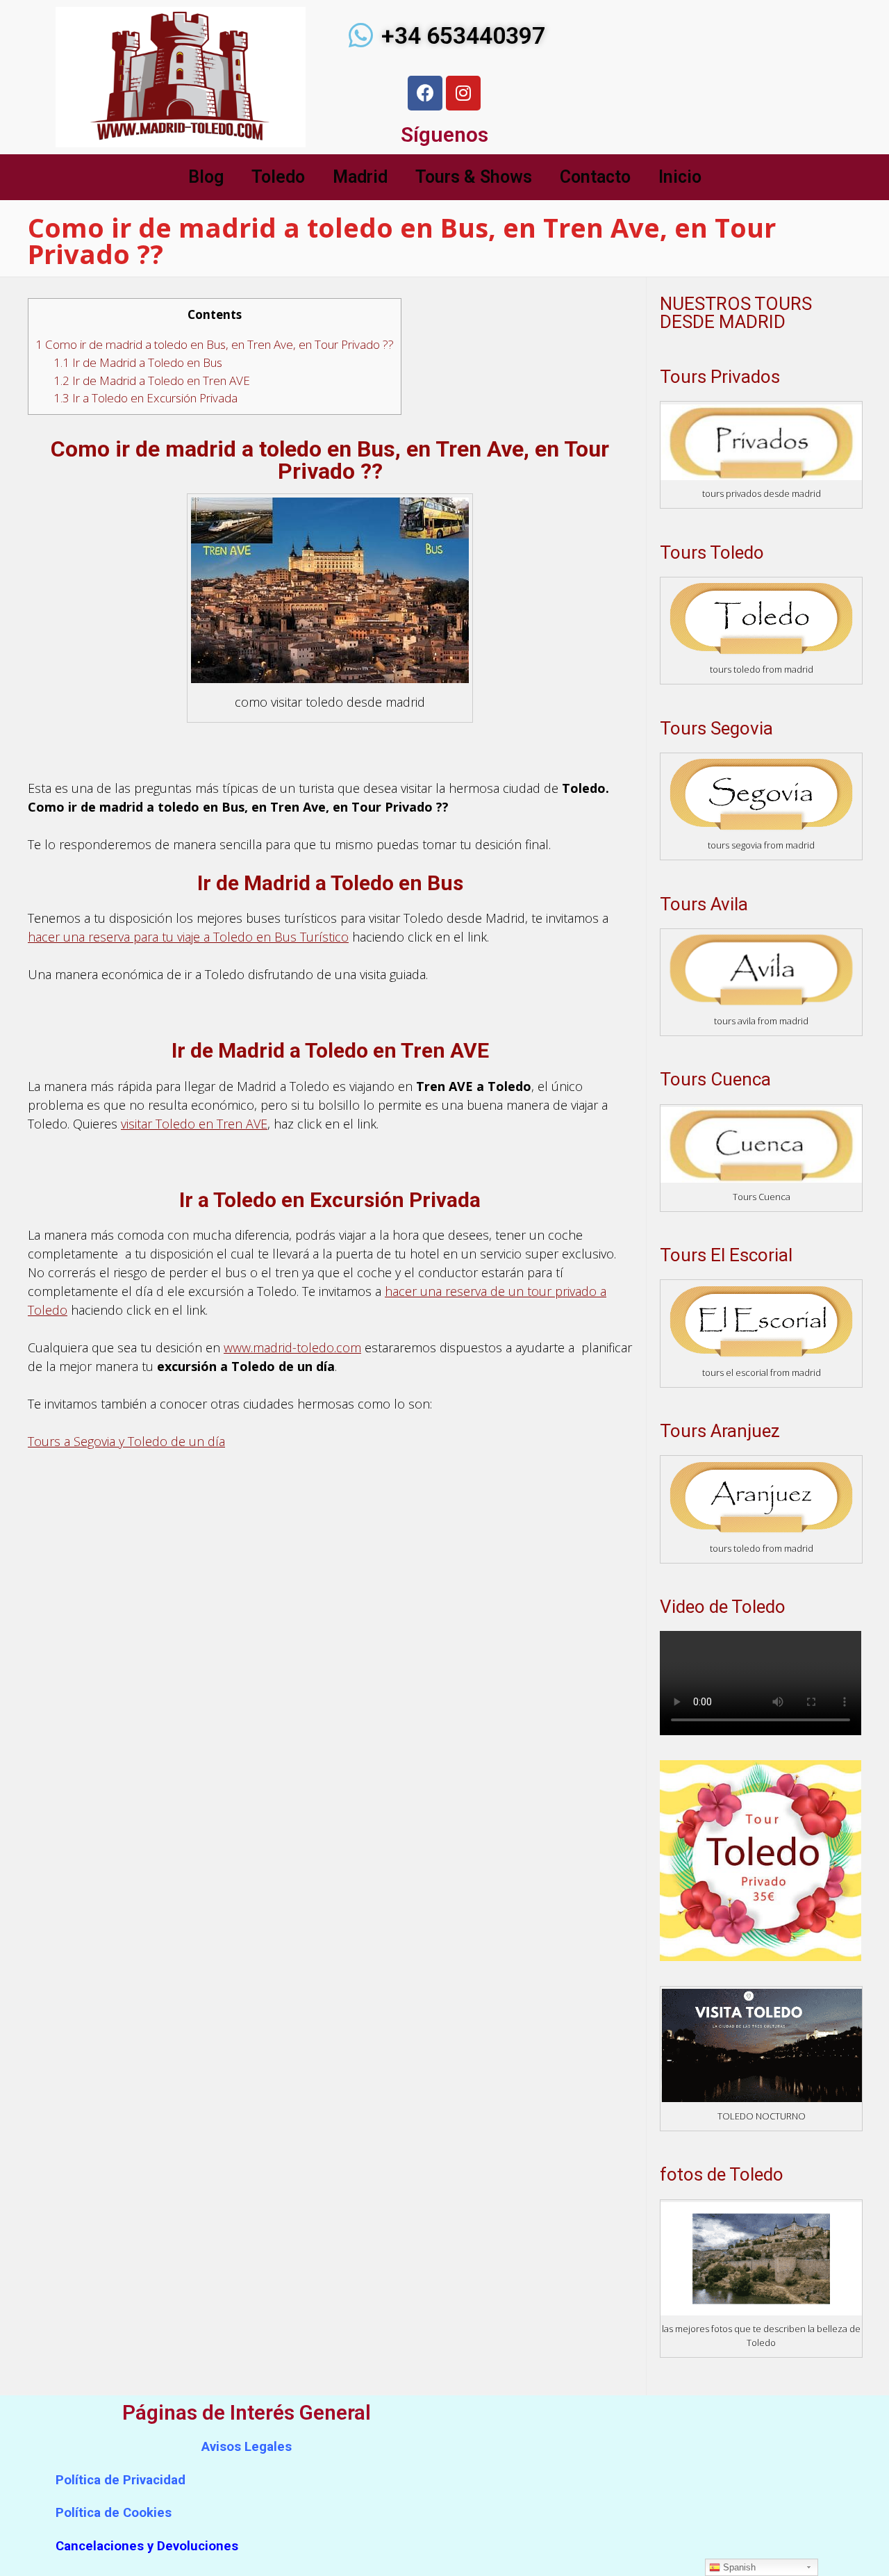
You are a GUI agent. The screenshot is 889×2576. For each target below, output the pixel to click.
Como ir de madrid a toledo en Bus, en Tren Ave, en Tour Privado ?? (215, 344)
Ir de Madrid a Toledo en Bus (138, 362)
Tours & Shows (474, 177)
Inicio (680, 177)
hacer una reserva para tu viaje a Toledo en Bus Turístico (188, 937)
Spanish (738, 2567)
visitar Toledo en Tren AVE (194, 1124)
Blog (206, 177)
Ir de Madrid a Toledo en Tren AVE (152, 380)
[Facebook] (425, 93)
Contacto (595, 177)
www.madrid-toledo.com (292, 1347)
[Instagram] (463, 93)
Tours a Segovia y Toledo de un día (126, 1441)
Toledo (278, 177)
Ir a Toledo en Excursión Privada (146, 398)
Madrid (360, 177)
